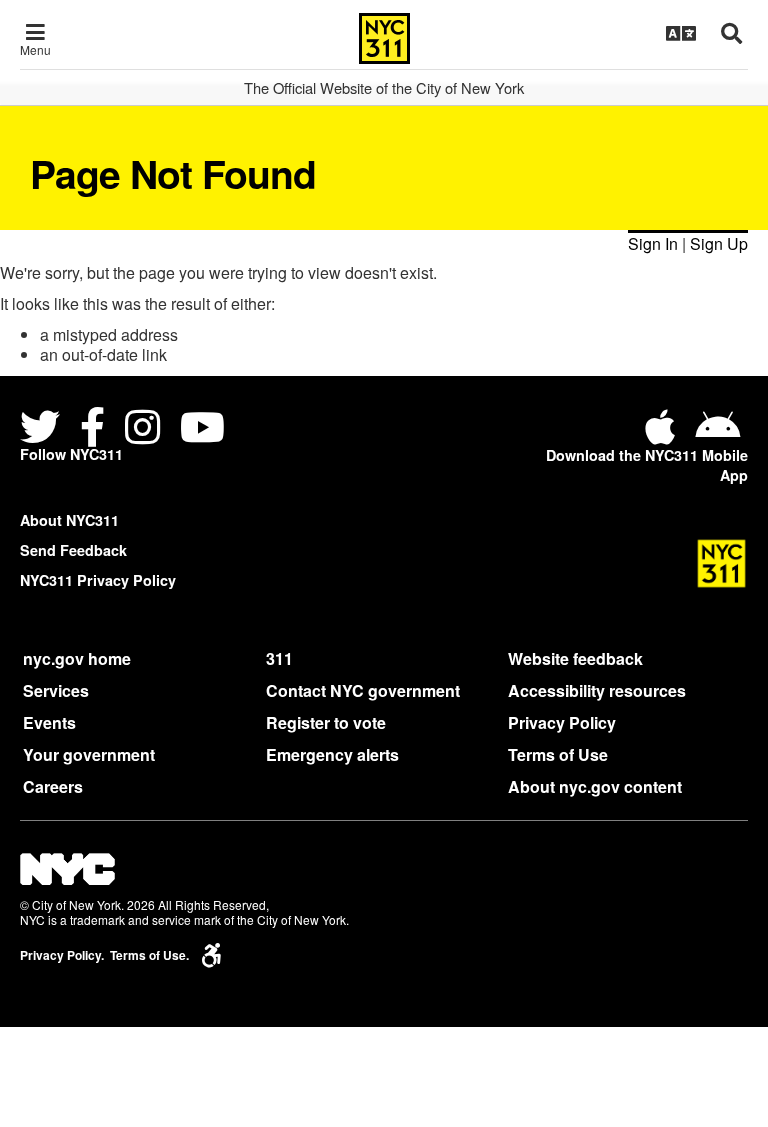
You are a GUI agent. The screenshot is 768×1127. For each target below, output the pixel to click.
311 (279, 658)
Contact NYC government (363, 690)
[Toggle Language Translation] (681, 33)
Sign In (653, 243)
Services (56, 690)
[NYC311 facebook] (92, 430)
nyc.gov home (77, 658)
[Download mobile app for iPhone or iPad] (664, 434)
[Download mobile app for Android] (717, 434)
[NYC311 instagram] (142, 430)
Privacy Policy (562, 722)
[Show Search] (731, 33)
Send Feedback (73, 550)
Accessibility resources (597, 690)
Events (49, 722)
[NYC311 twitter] (44, 430)
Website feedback (575, 658)
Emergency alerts (332, 754)
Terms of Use (558, 754)
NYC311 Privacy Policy (98, 580)
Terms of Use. (149, 955)
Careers (53, 786)
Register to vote (326, 722)
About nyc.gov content (595, 786)
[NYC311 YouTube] (202, 430)
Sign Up (719, 243)
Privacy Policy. (62, 955)
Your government (89, 754)
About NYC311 (69, 520)
